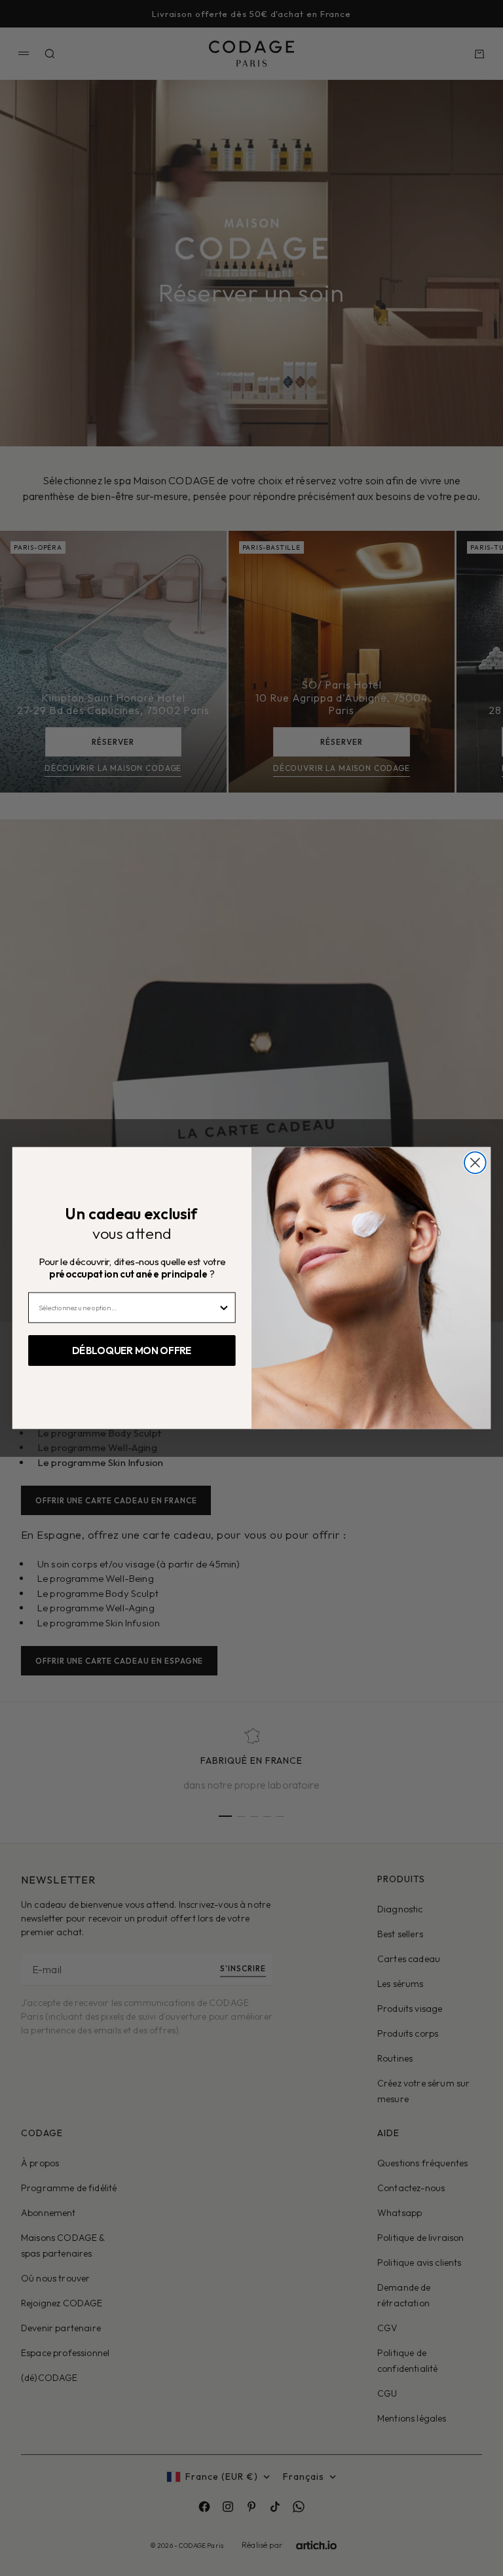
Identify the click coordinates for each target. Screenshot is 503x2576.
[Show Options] (224, 1307)
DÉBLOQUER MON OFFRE (132, 1351)
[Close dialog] (475, 1163)
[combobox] (128, 1307)
